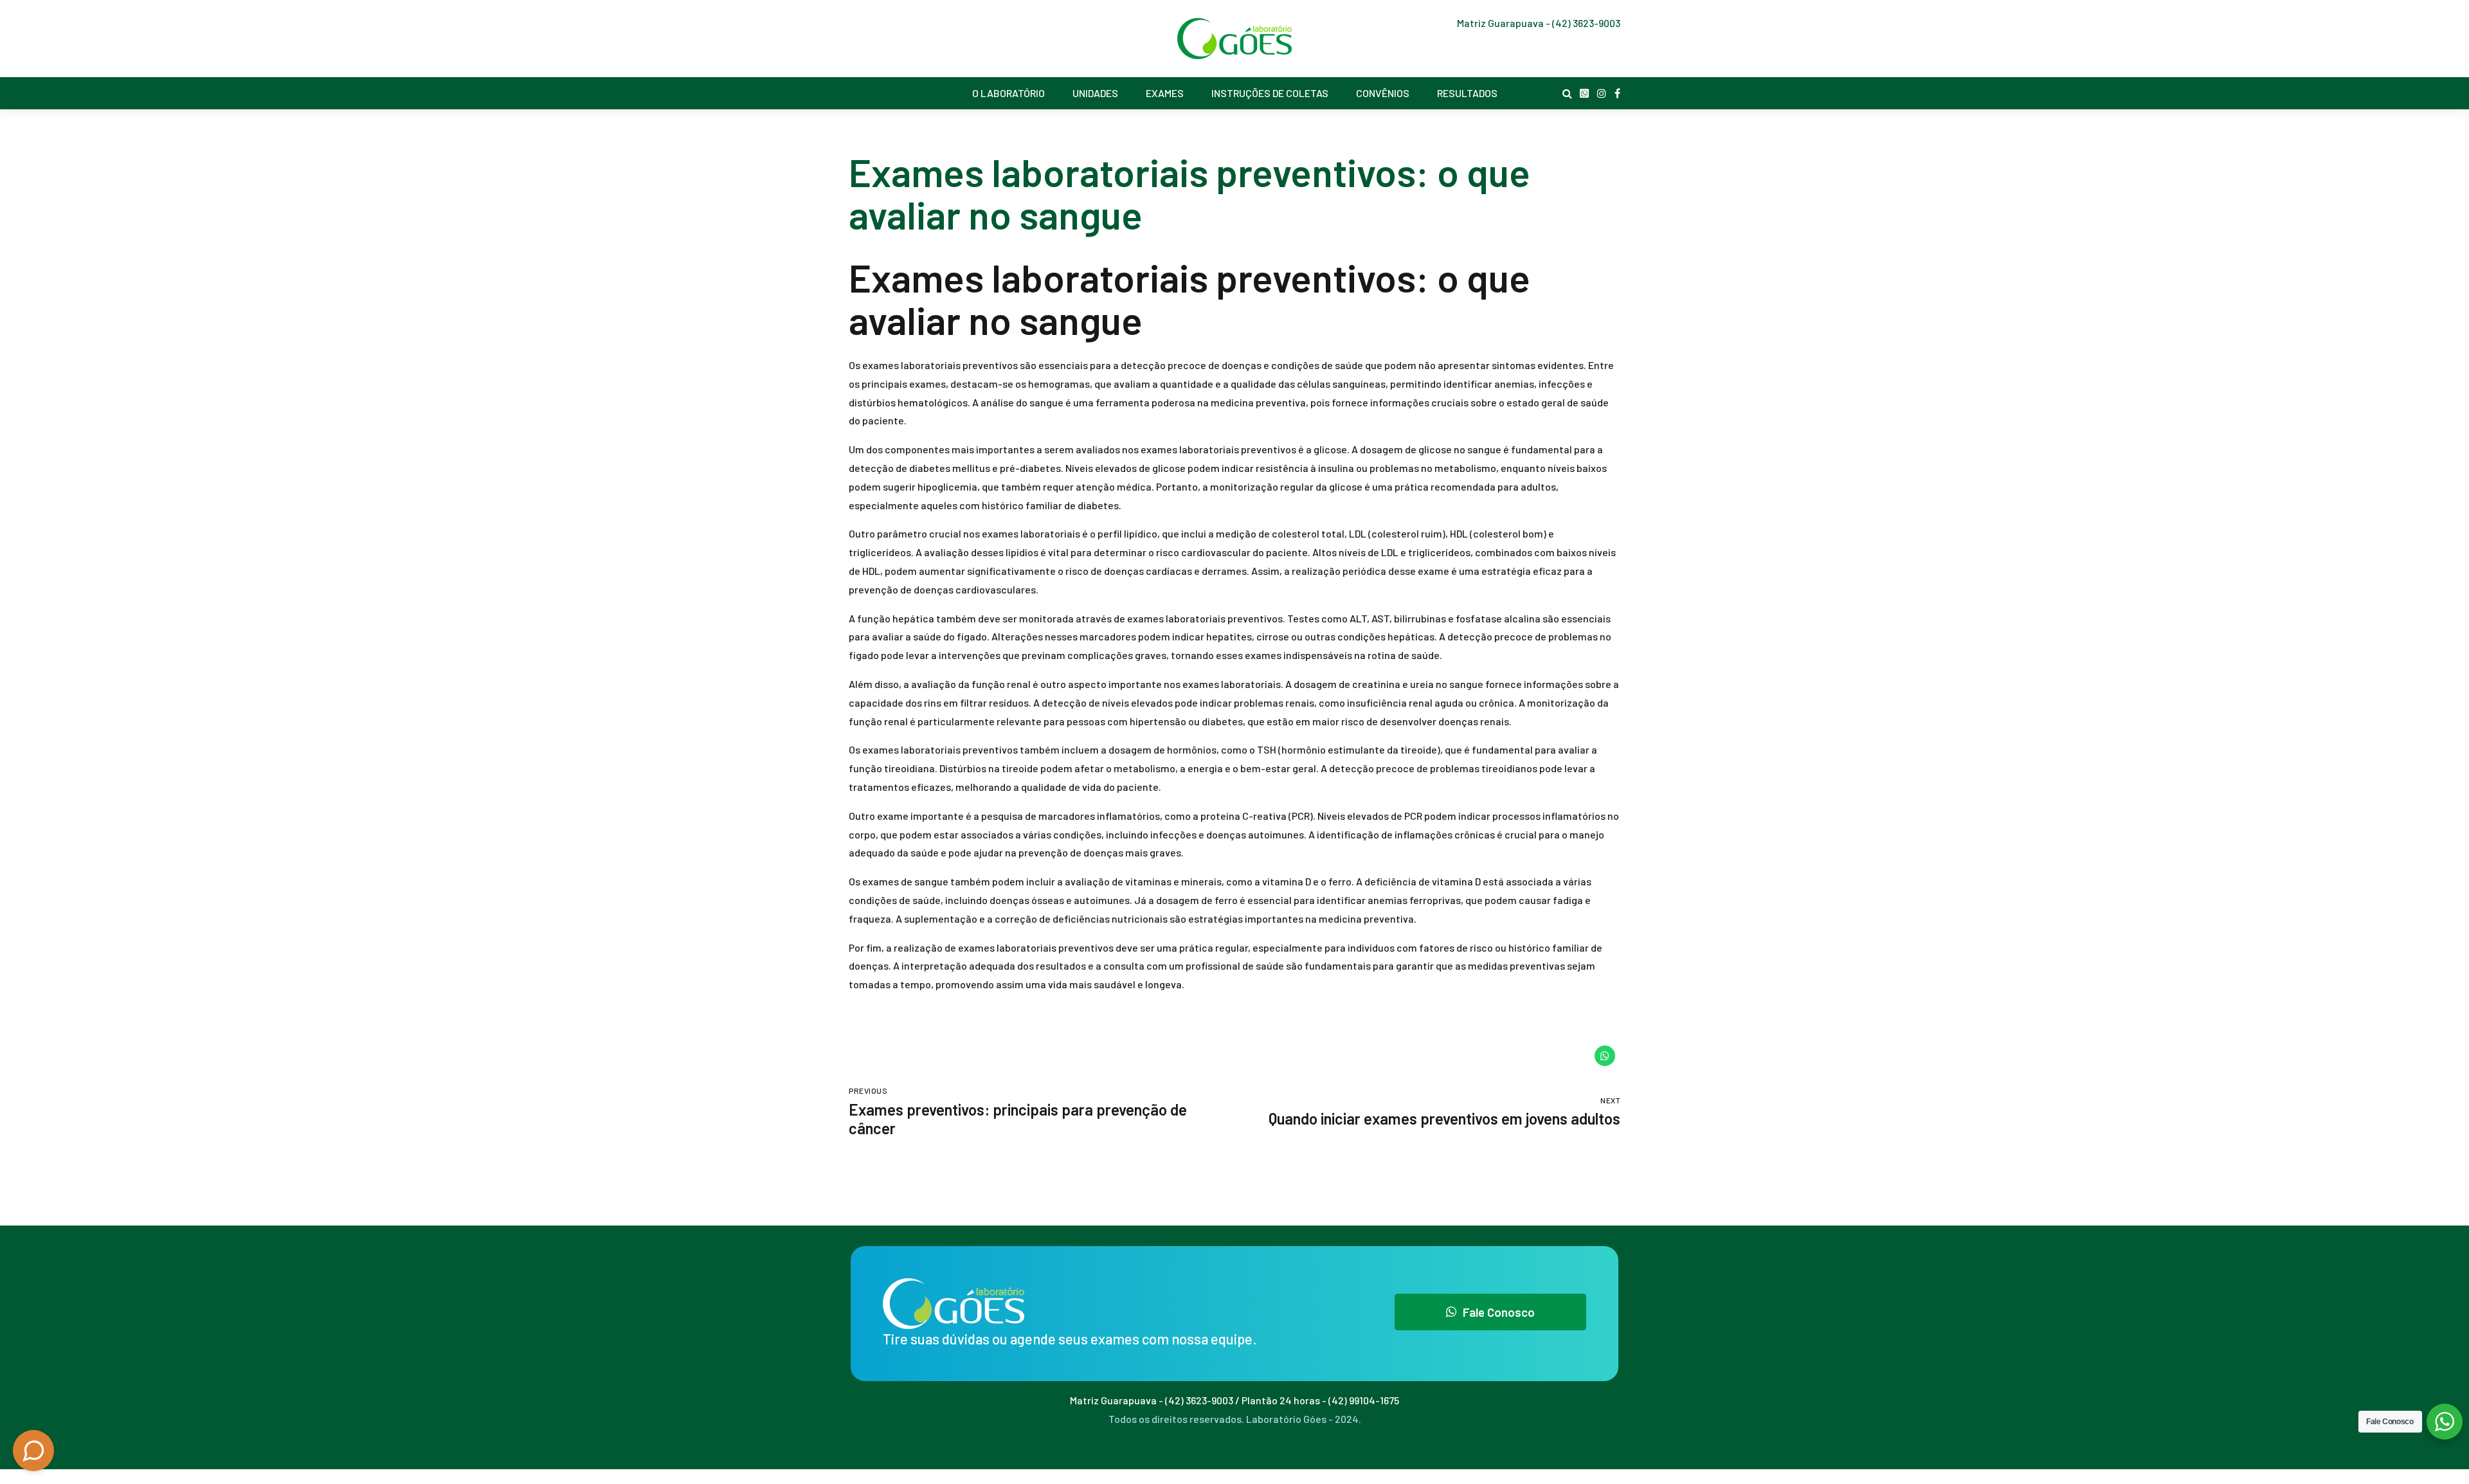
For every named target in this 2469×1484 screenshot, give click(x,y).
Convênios (1383, 93)
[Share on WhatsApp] (1605, 1056)
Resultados (1467, 93)
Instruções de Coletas (1270, 93)
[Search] (1567, 93)
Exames (1165, 93)
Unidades (1095, 93)
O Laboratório (1008, 93)
